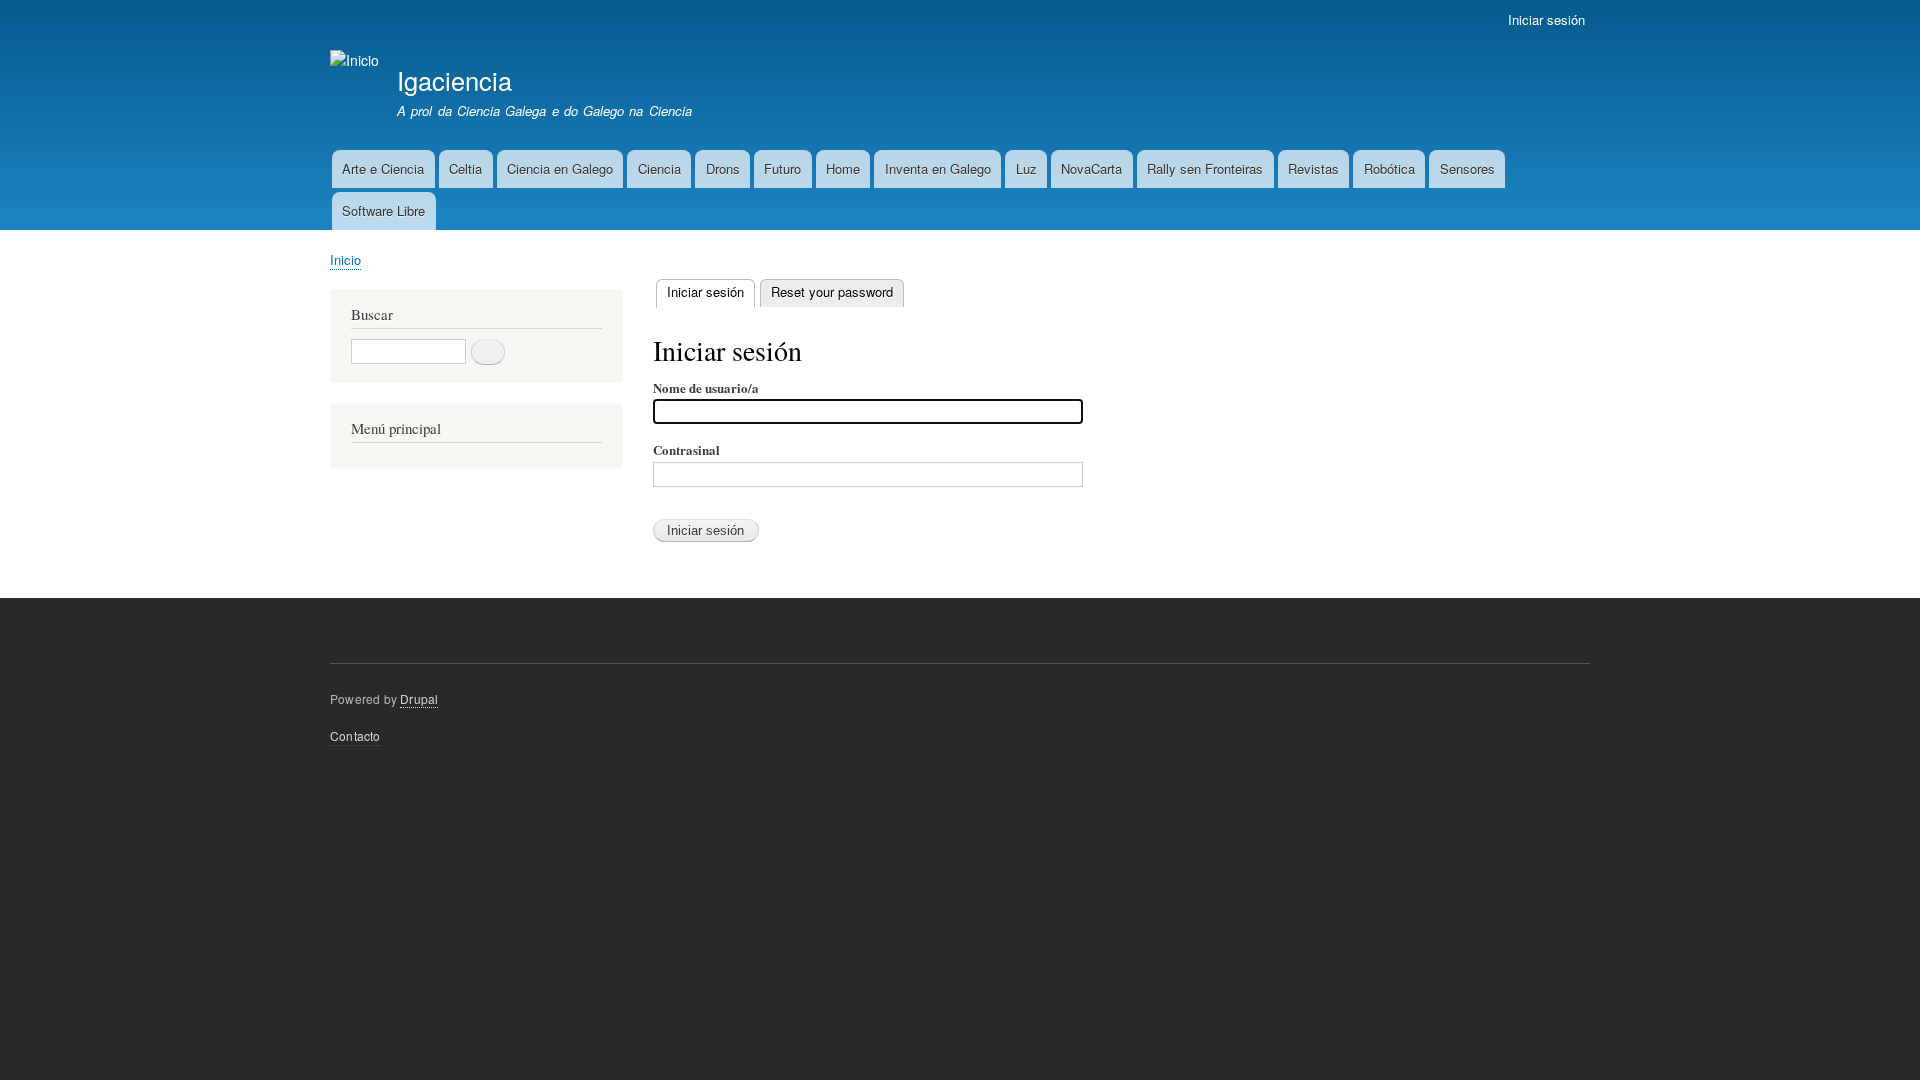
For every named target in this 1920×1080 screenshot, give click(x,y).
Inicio (345, 259)
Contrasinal (686, 449)
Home (843, 168)
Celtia (465, 168)
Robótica (1389, 168)
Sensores (1467, 168)
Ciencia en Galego (560, 168)
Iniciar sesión (1546, 19)
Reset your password (832, 291)
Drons (723, 168)
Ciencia (659, 168)
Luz (1026, 168)
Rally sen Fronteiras (1205, 168)
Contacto (355, 735)
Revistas (1313, 168)
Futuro (782, 168)
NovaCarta (1091, 168)
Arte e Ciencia (383, 168)
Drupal (419, 698)
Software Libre (383, 210)
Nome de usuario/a (706, 387)
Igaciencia (454, 80)
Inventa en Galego (938, 168)
